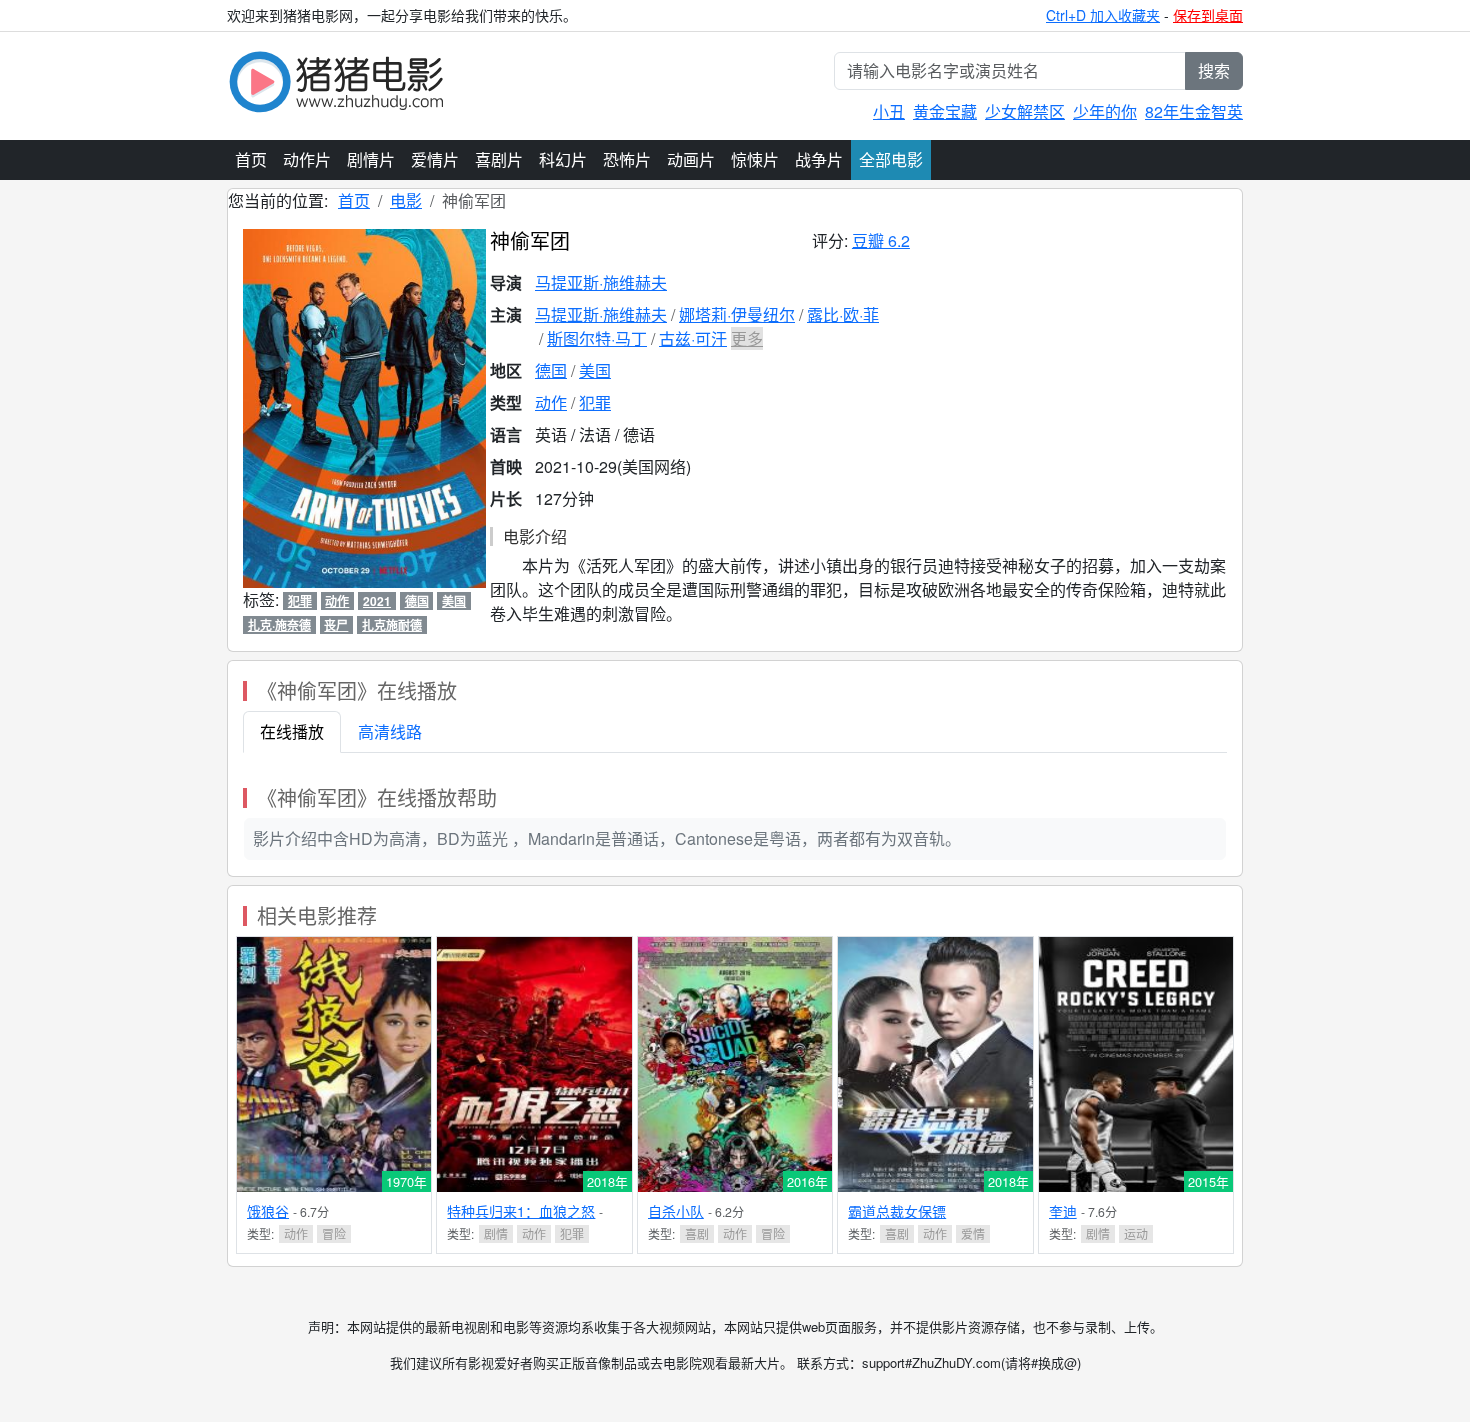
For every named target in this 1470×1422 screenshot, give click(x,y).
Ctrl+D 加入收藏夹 (1103, 15)
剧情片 (371, 159)
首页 (251, 159)
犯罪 (595, 402)
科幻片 (563, 159)
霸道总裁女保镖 (897, 1211)
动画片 (691, 159)
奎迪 (1063, 1211)
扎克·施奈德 (279, 625)
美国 (595, 370)
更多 (747, 338)
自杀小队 (676, 1211)
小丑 (889, 111)
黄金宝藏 (945, 111)
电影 (406, 200)
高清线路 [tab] (390, 731)
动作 (551, 402)
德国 (551, 370)
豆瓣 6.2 (881, 240)
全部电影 (891, 159)
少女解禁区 (1025, 111)
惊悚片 (755, 159)
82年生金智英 (1194, 111)
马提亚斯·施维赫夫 (601, 282)
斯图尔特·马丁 (597, 338)
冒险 (334, 1233)
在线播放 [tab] (292, 731)
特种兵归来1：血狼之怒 (521, 1211)
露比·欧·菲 (843, 314)
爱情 (973, 1233)
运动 (1136, 1233)
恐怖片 (627, 159)
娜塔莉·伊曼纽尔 (737, 314)
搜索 (1214, 70)
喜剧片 (499, 159)
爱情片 (435, 159)
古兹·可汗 (693, 338)
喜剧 (697, 1233)
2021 (377, 601)
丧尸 (336, 625)
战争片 (819, 159)
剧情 (496, 1233)
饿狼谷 (268, 1211)
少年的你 (1105, 111)
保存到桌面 (1208, 15)
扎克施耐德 (392, 625)
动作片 (307, 159)
